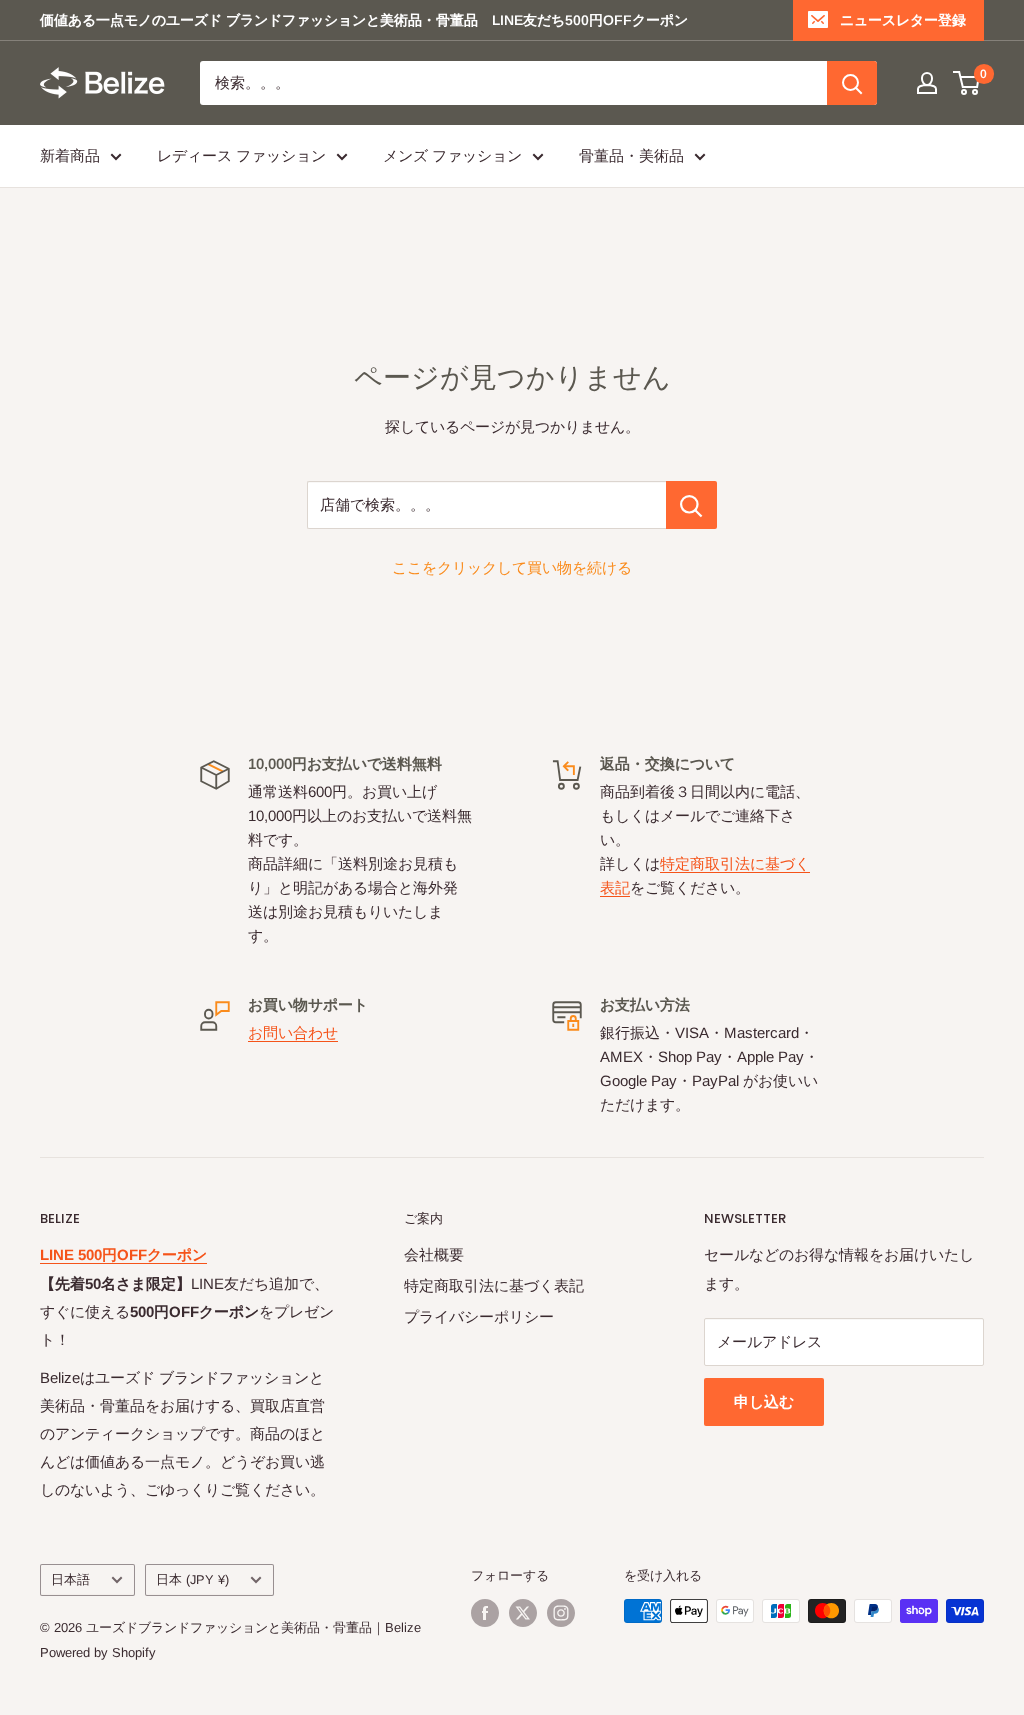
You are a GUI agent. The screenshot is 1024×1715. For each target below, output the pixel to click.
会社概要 (434, 1254)
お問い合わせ (293, 1032)
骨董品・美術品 (631, 155)
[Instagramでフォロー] (561, 1613)
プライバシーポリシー (479, 1316)
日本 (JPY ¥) (192, 1579)
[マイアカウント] (927, 83)
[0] (967, 83)
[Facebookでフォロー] (485, 1613)
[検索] (852, 83)
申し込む (764, 1401)
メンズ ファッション (452, 155)
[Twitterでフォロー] (523, 1613)
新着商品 (70, 155)
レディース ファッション (241, 155)
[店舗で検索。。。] (691, 505)
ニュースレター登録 (903, 20)
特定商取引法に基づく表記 (494, 1285)
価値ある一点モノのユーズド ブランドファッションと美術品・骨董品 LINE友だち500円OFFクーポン (364, 20)
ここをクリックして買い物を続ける (512, 567)
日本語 (70, 1579)
